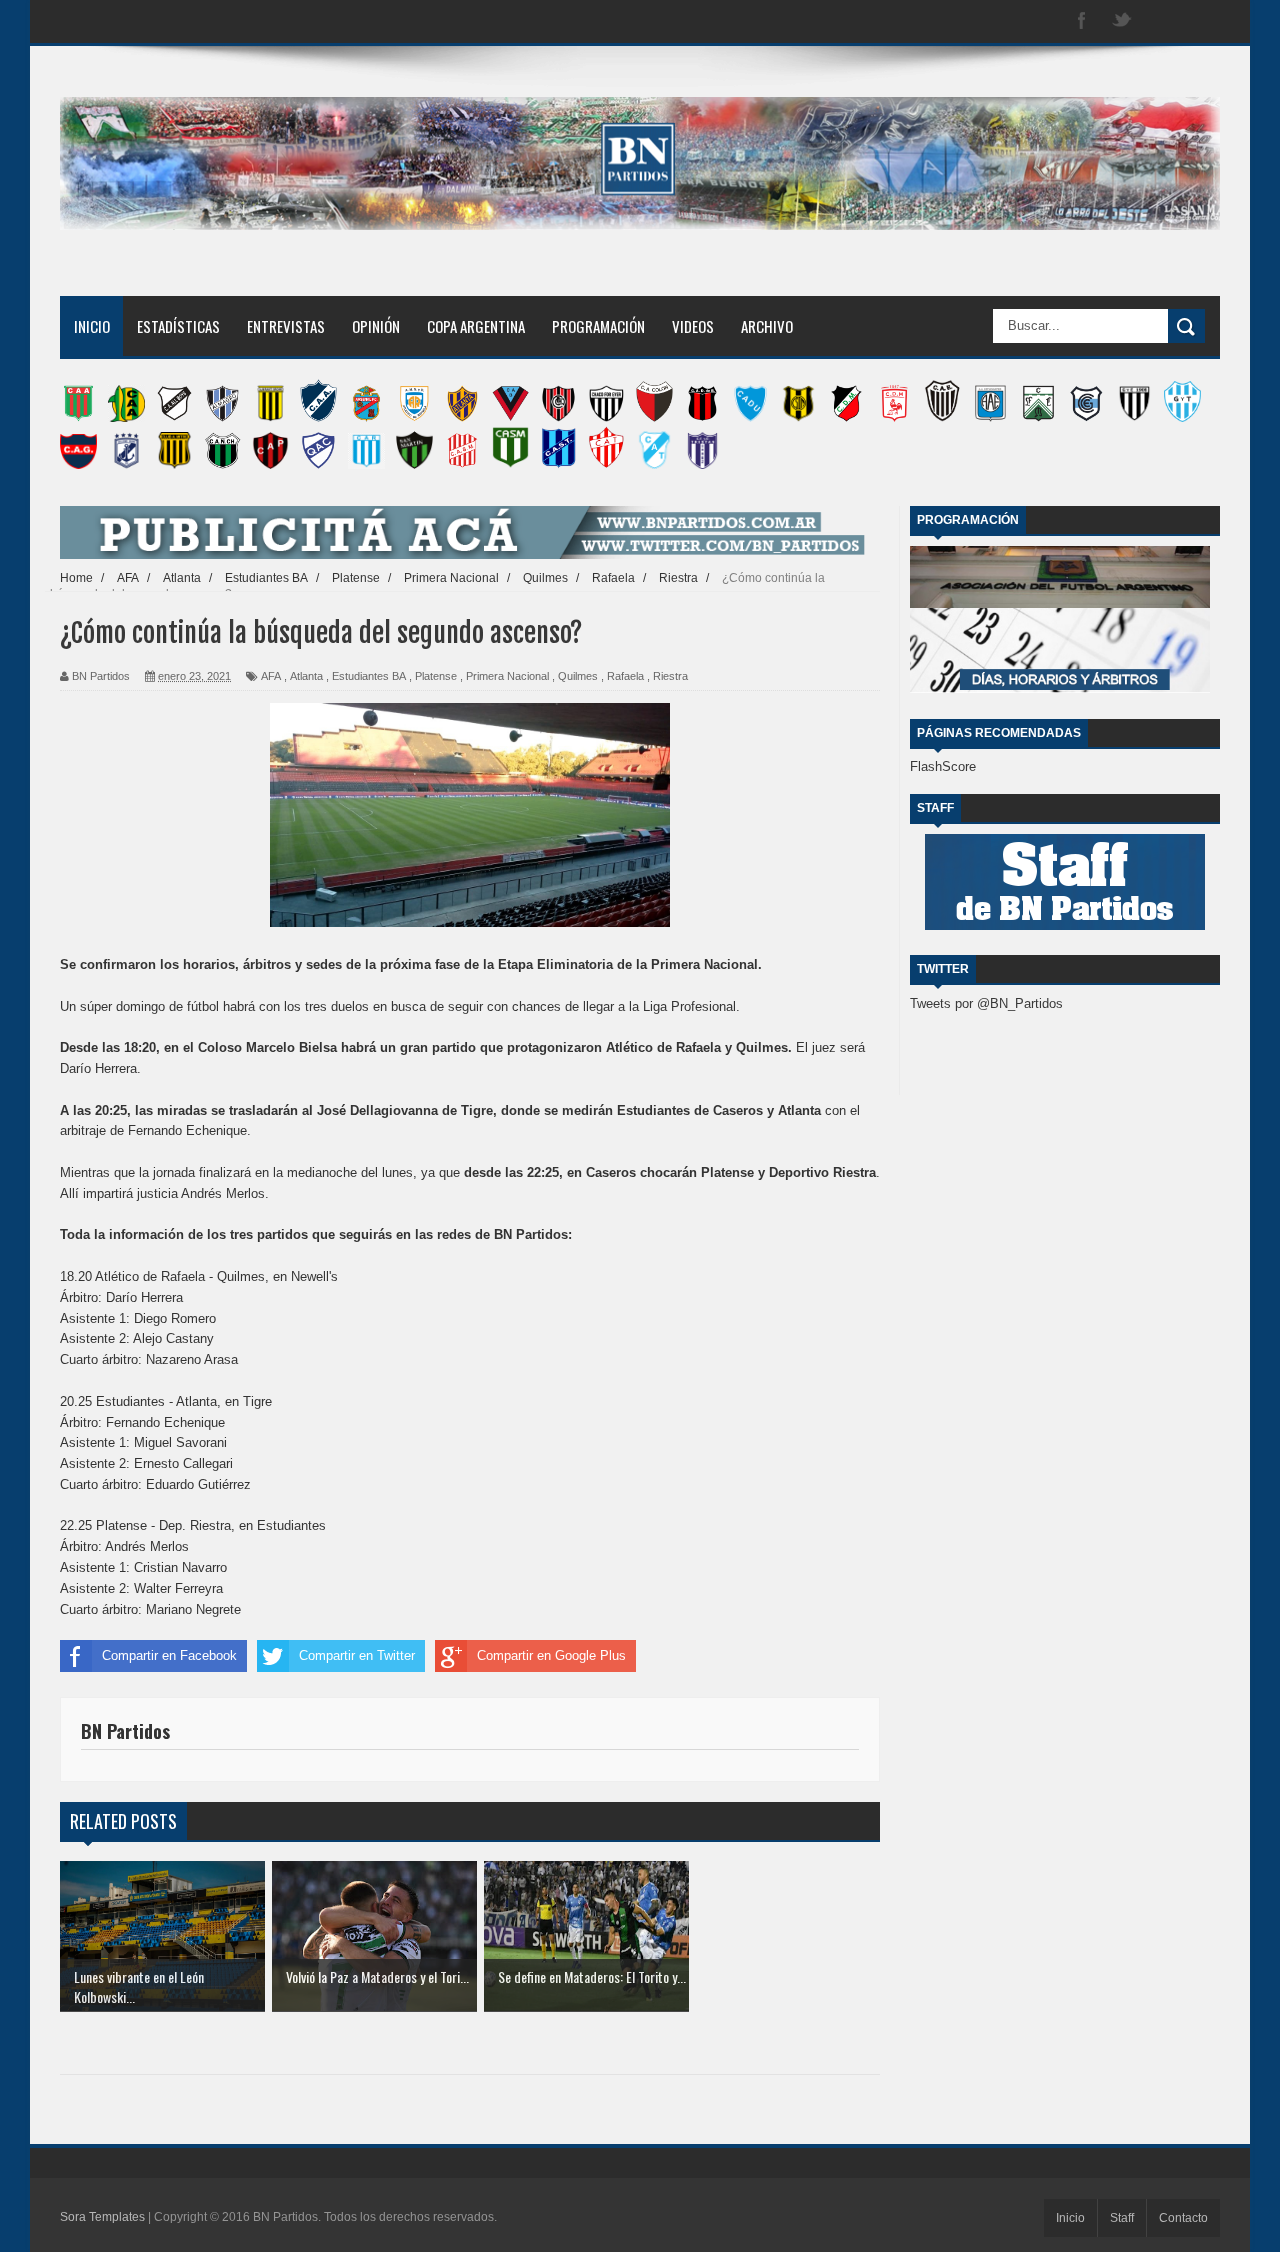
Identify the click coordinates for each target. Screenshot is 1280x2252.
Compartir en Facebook (169, 1655)
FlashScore (943, 766)
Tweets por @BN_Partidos (986, 1003)
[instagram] (1162, 21)
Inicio (92, 326)
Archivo (767, 326)
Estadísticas (178, 326)
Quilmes (578, 676)
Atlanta (306, 676)
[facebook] (1082, 21)
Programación (598, 326)
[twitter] (1122, 21)
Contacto (1183, 2218)
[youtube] (1202, 21)
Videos (693, 326)
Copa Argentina (476, 326)
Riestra (670, 676)
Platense (436, 676)
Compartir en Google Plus (551, 1655)
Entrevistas (286, 326)
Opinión (376, 326)
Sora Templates (102, 2217)
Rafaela (625, 676)
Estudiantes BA (369, 676)
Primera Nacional (507, 676)
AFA (271, 676)
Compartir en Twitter (357, 1655)
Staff (1122, 2218)
